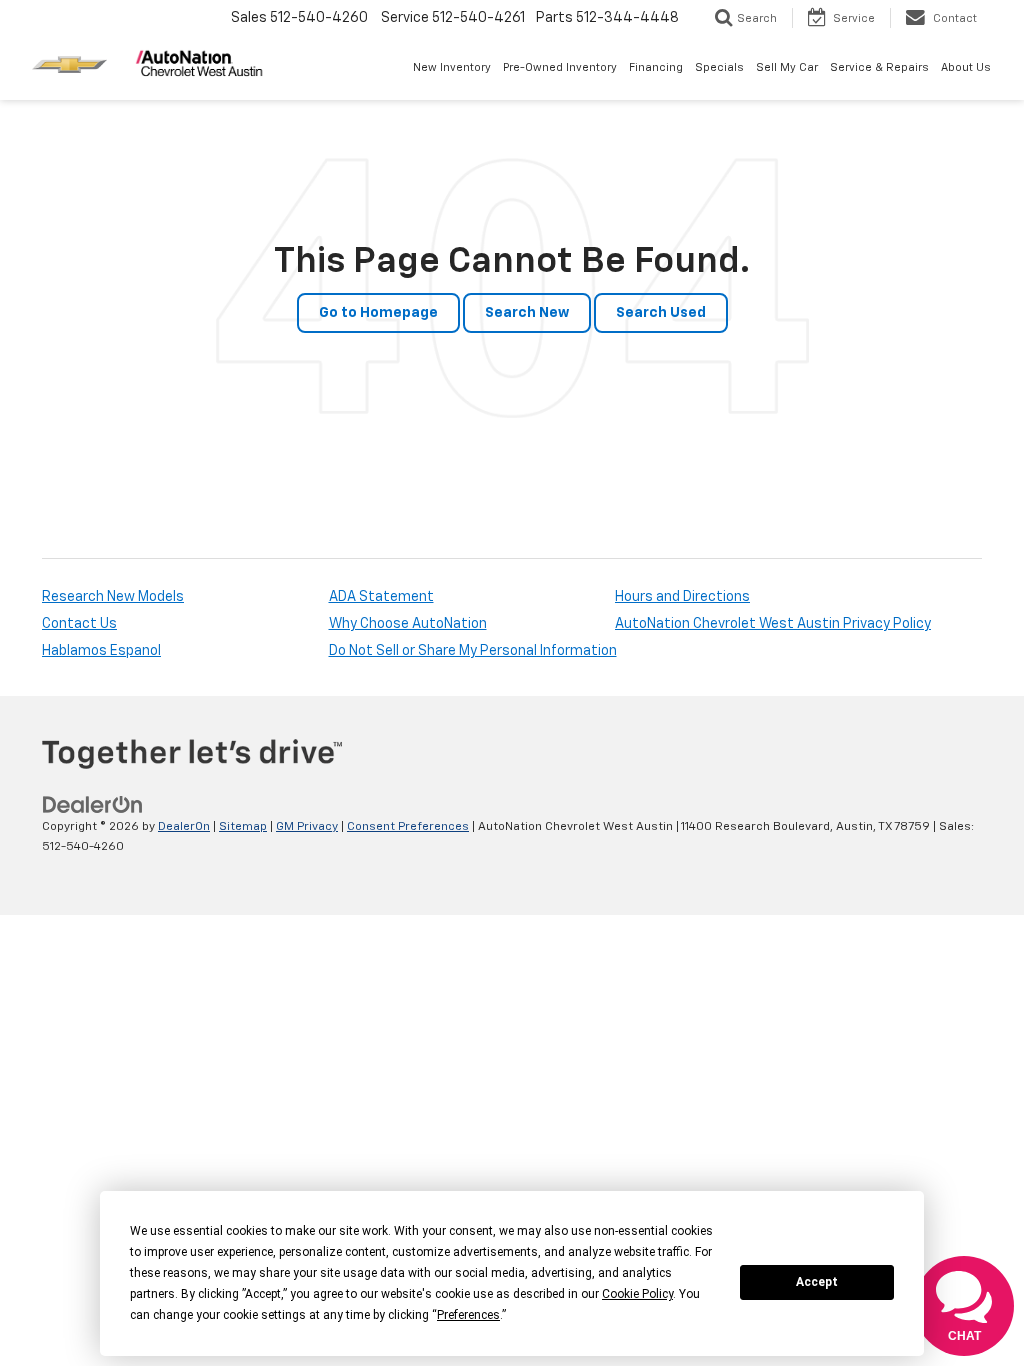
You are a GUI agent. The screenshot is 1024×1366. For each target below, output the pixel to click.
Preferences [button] (468, 1315)
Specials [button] (719, 67)
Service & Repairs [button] (879, 67)
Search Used (661, 313)
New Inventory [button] (452, 67)
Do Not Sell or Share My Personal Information (473, 651)
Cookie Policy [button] (637, 1294)
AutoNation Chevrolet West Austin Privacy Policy (773, 624)
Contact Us (79, 624)
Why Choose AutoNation (408, 624)
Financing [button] (656, 67)
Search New (527, 313)
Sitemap (243, 827)
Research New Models (113, 597)
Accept (817, 1282)
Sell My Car (787, 67)
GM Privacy (307, 827)
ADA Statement (381, 597)
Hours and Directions (682, 597)
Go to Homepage (378, 313)
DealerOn (184, 827)
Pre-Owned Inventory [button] (560, 67)
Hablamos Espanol (101, 651)
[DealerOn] (93, 805)
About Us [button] (966, 67)
